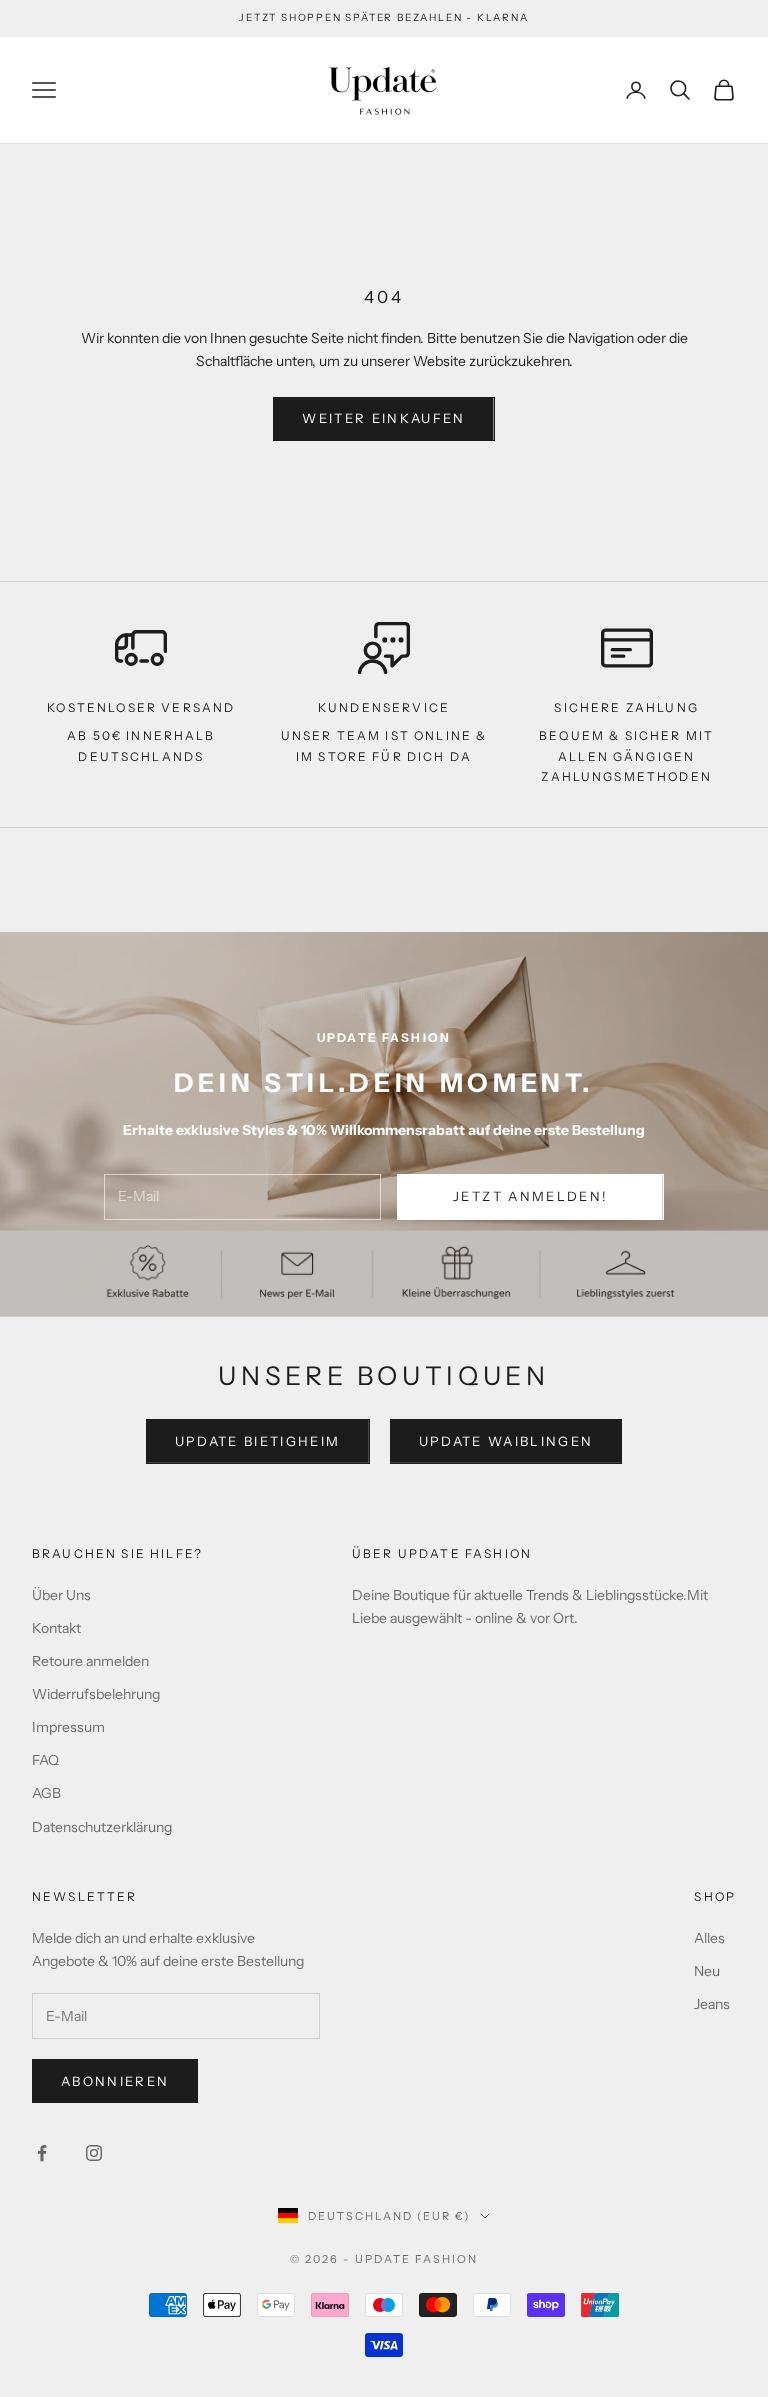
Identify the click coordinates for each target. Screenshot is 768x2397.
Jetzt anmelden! (530, 1196)
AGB (46, 1793)
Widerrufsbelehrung (96, 1694)
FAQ (45, 1760)
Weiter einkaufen (383, 418)
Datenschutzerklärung (102, 1827)
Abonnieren (115, 2081)
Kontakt (56, 1628)
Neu (707, 1971)
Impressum (68, 1727)
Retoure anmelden (90, 1661)
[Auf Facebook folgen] (42, 2153)
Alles (709, 1938)
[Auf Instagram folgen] (94, 2153)
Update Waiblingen (506, 1441)
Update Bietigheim (258, 1441)
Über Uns (61, 1595)
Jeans (712, 2004)
